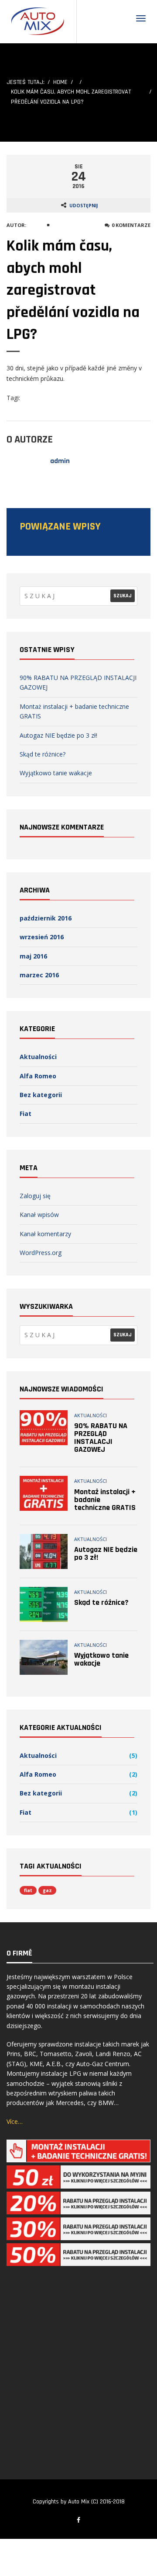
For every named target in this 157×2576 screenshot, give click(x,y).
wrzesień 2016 (42, 937)
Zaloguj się (35, 1196)
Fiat (26, 1114)
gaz (47, 1890)
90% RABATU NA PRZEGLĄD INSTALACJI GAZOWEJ (101, 1438)
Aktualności (38, 1057)
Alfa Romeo (38, 1076)
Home (60, 82)
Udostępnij (84, 206)
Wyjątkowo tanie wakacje (56, 773)
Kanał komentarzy (45, 1234)
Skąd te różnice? (43, 754)
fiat (28, 1890)
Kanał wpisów (39, 1215)
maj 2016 (33, 956)
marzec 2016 (39, 975)
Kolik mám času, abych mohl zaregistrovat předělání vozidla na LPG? (73, 290)
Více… (15, 2121)
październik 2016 (46, 918)
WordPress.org (41, 1253)
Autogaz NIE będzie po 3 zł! (58, 735)
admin (36, 225)
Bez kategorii (41, 1095)
